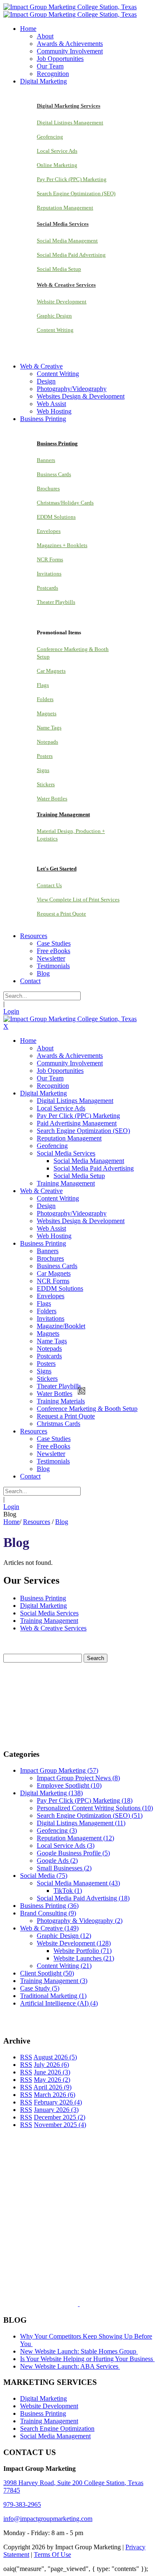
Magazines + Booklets (62, 545)
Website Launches (84, 1958)
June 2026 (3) (52, 2072)
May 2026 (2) (52, 2080)
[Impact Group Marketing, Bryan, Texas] (74, 2239)
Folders (45, 699)
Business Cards (54, 474)
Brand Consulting (48, 1913)
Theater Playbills (56, 602)
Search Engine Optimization (57, 2428)
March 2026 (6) (55, 2095)
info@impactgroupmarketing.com (48, 2519)
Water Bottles (52, 799)
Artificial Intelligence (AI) (59, 2003)
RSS (26, 2057)
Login (11, 1011)
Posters (45, 756)
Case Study (40, 1988)
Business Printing (43, 1598)
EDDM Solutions (56, 517)
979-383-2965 (22, 2504)
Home (11, 1522)
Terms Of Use (52, 2555)
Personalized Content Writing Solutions (95, 1808)
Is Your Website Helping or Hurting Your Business (87, 2359)
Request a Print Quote (61, 914)
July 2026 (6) (51, 2065)
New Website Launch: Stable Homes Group (79, 2351)
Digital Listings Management (70, 122)
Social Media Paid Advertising (71, 255)
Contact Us (49, 885)
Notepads (47, 742)
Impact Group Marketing (59, 1770)
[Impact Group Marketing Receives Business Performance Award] (106, 2304)
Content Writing (55, 330)
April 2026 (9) (52, 2087)
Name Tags (49, 728)
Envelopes (49, 531)
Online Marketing (57, 165)
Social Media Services (49, 1613)
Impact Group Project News (78, 1778)
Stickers (46, 784)
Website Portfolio (83, 1951)
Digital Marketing (43, 1606)
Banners (46, 460)
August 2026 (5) (55, 2057)
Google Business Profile (73, 1853)
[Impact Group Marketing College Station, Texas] (70, 7)
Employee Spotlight (69, 1785)
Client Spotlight (47, 1973)
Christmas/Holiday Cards (65, 503)
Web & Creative (49, 1928)
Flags (43, 685)
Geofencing (50, 137)
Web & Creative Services (53, 1628)
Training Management (49, 1621)
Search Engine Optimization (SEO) (76, 193)
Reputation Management (65, 208)
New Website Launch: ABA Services (70, 2366)
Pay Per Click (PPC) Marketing (72, 179)
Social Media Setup (59, 269)
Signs (43, 770)
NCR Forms (50, 559)
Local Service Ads (57, 151)
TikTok (68, 1891)
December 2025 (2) (60, 2117)
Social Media (44, 1876)
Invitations (49, 574)
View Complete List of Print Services (78, 899)
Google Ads (57, 1861)
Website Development (62, 302)
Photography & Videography (80, 1921)
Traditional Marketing (53, 1996)
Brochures (48, 488)
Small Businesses (64, 1868)
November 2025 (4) (60, 2125)
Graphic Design (54, 316)
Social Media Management (67, 241)
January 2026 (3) (56, 2110)
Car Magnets (51, 671)
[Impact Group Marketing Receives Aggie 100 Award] (61, 2304)
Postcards (47, 588)
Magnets (47, 713)
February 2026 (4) (58, 2102)
